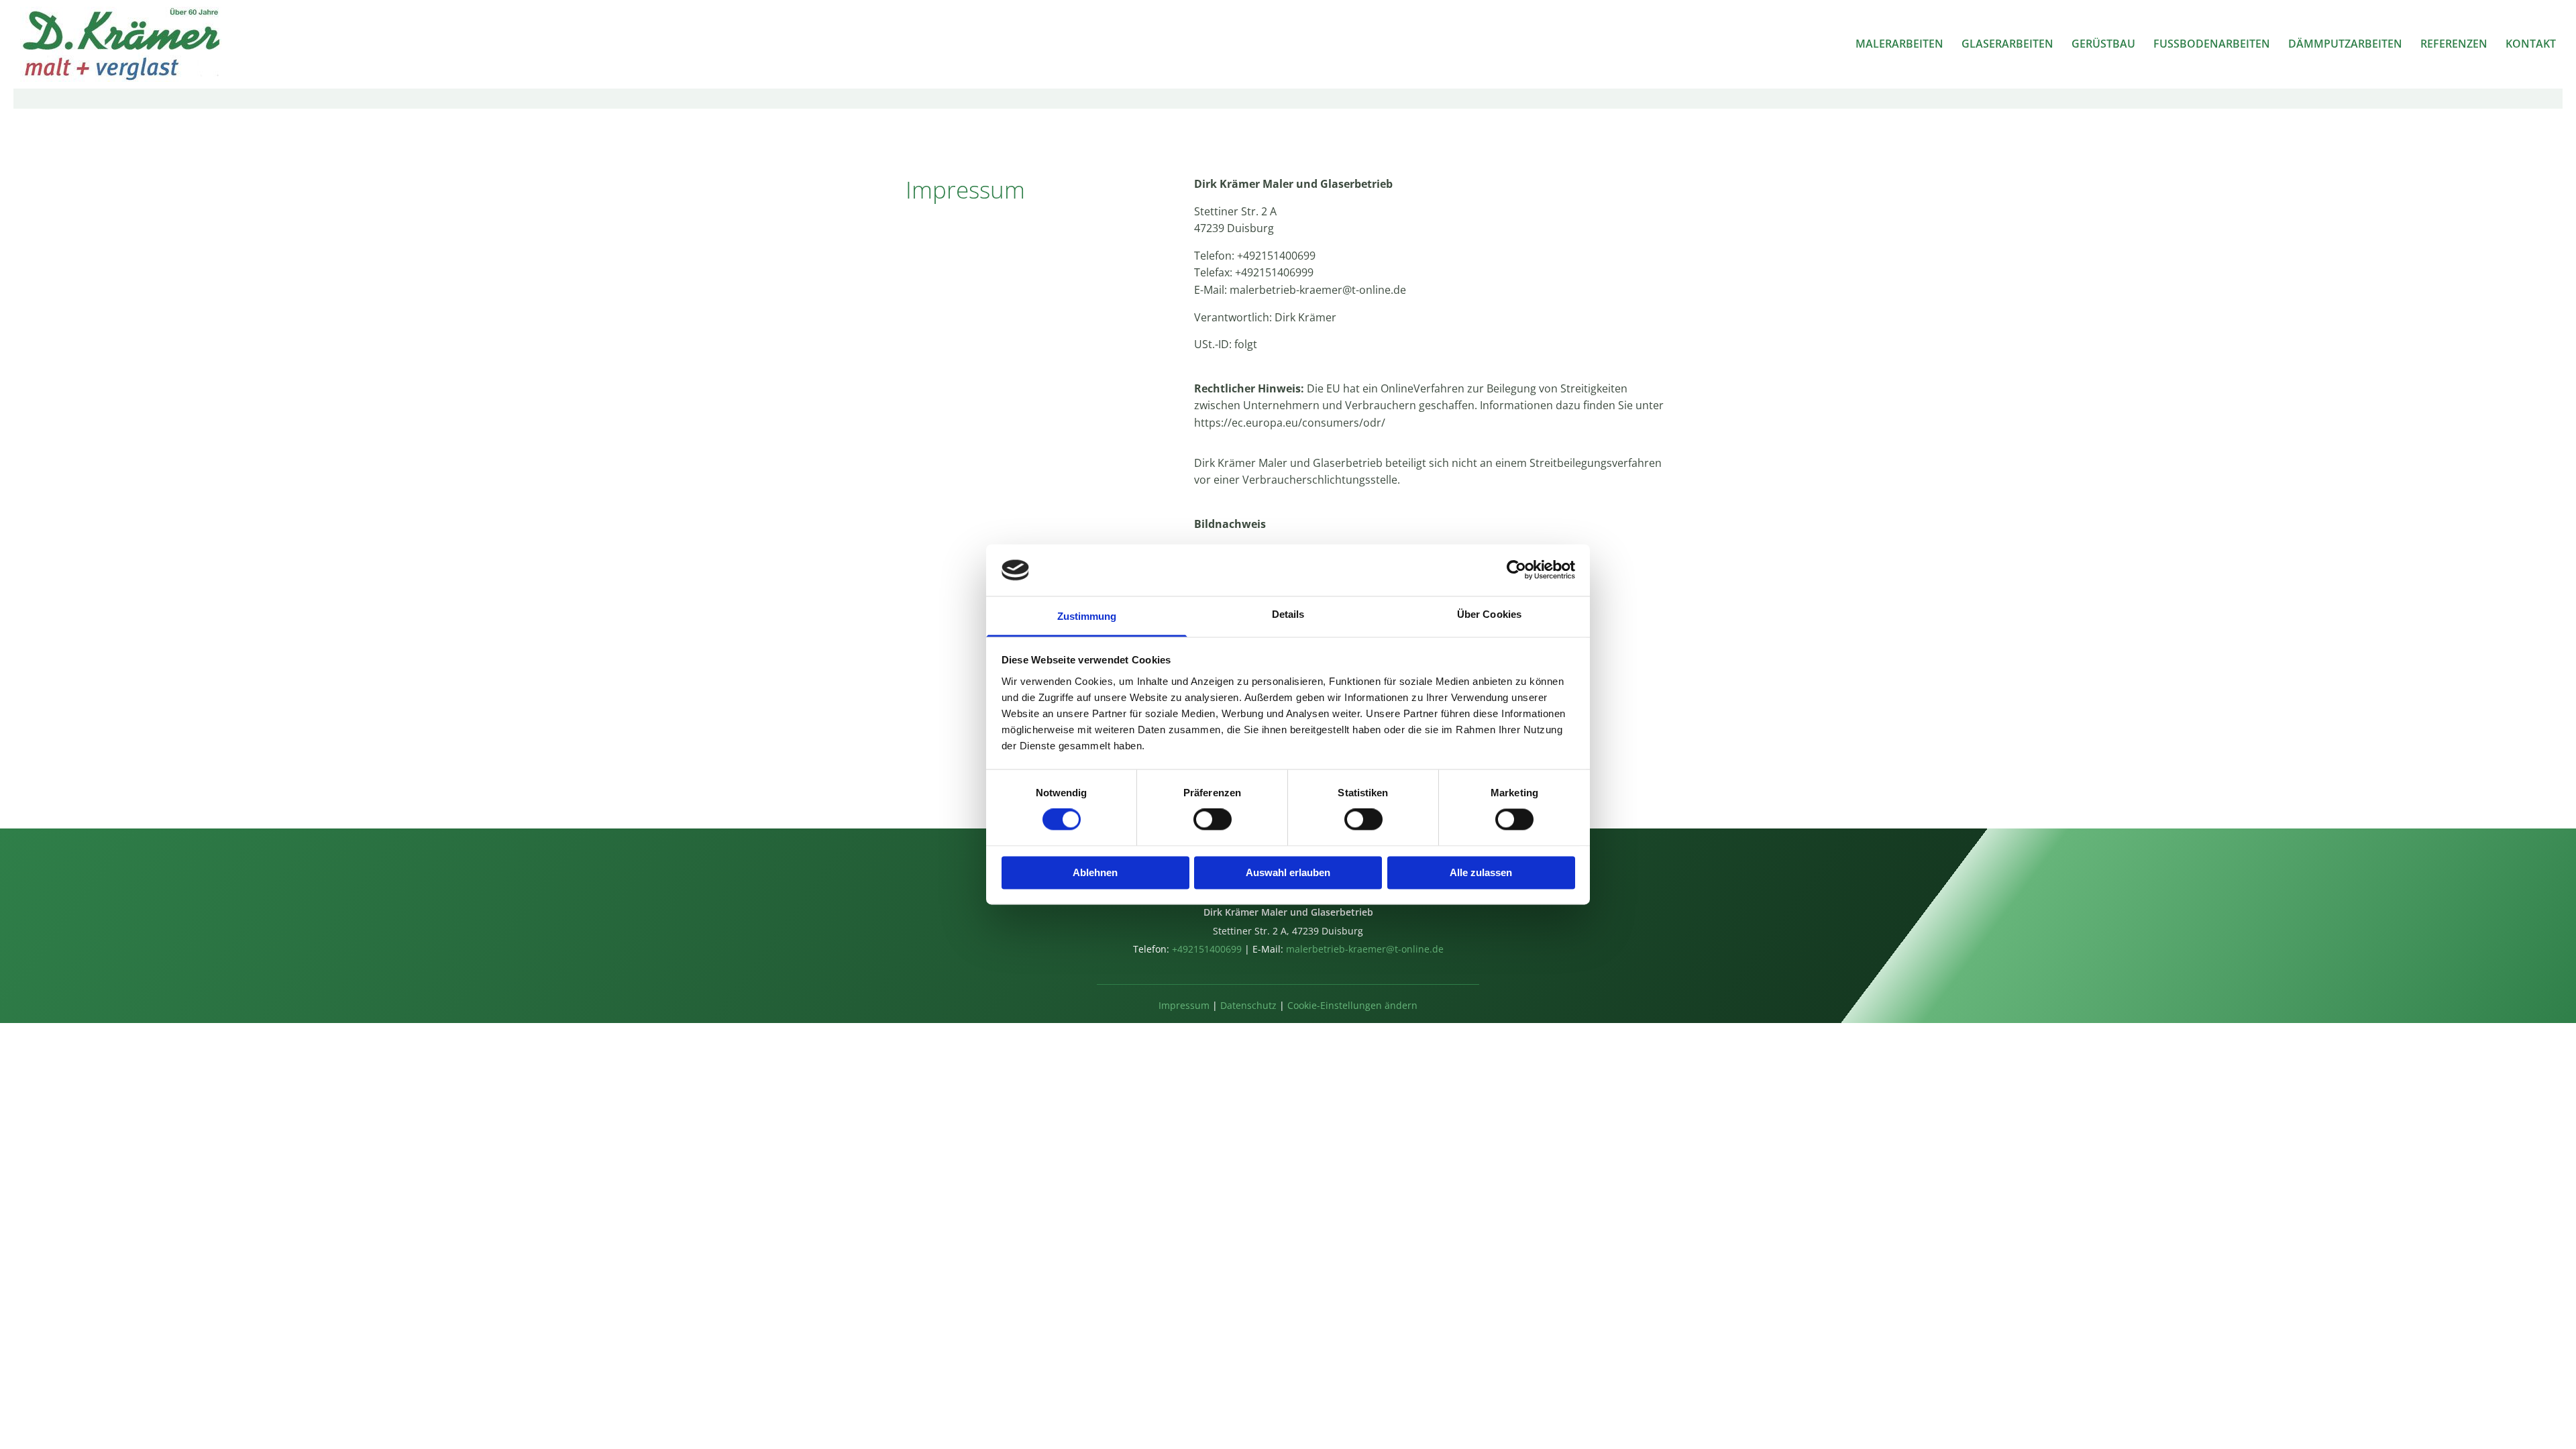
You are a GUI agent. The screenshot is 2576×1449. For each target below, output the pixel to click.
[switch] (1213, 820)
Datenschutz (1248, 1005)
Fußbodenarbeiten (2212, 44)
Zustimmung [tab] (1087, 616)
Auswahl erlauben (1288, 872)
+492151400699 (1276, 256)
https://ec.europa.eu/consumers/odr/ (1290, 423)
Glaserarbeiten (2007, 44)
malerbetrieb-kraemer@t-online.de (1318, 290)
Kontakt (2531, 44)
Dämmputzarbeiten (2345, 44)
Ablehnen (1095, 872)
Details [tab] (1288, 614)
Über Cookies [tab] (1489, 614)
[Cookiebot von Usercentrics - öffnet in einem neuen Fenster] (1516, 570)
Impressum (1184, 1005)
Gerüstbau (2103, 44)
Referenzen (2454, 44)
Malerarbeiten (1899, 44)
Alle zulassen (1481, 872)
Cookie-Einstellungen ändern (1352, 1005)
